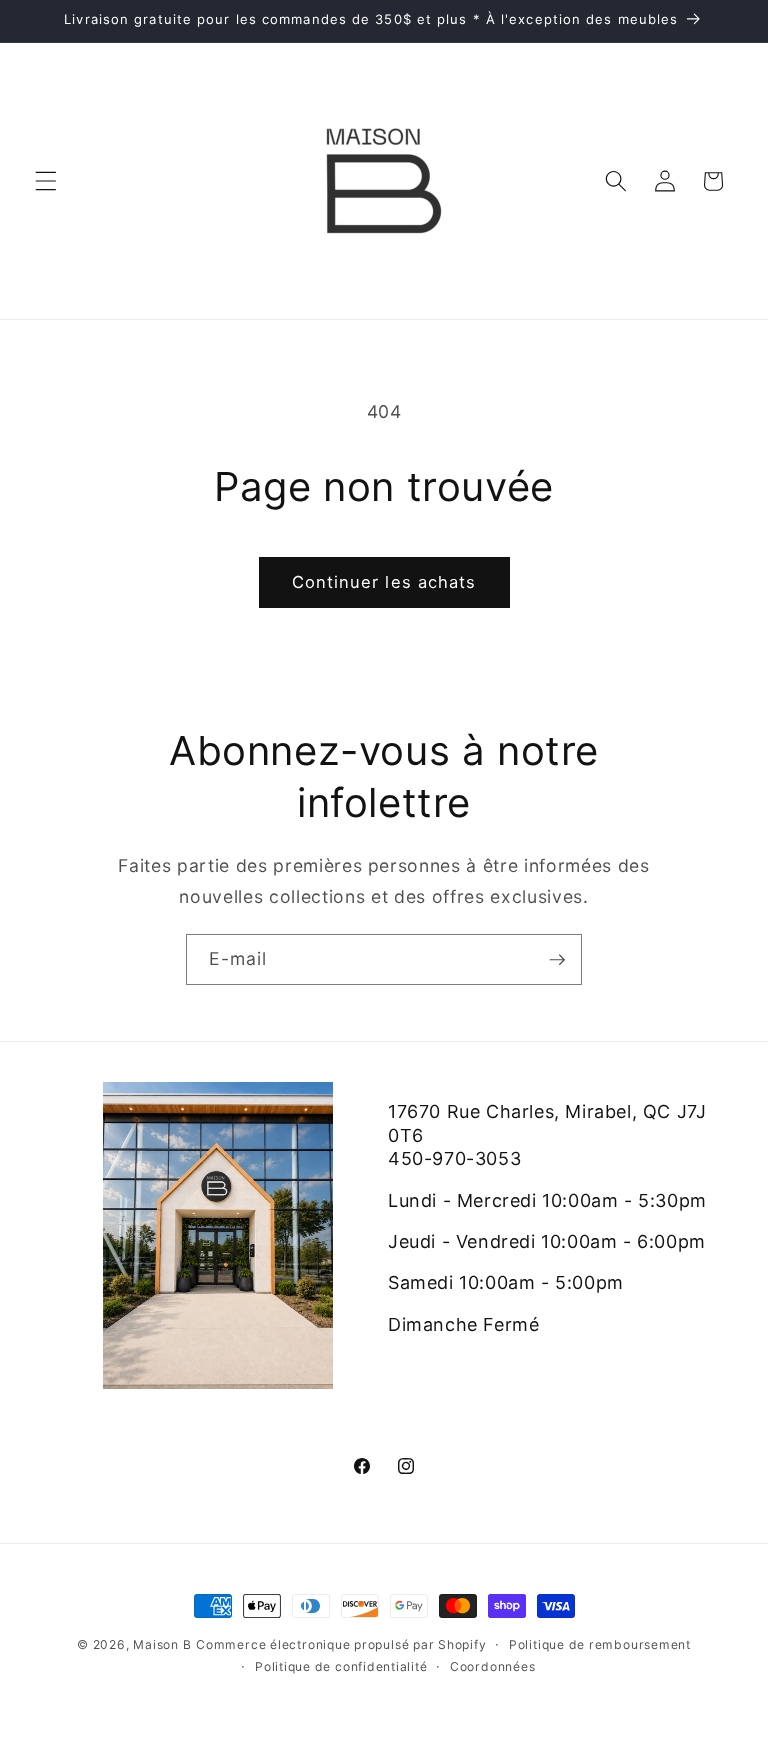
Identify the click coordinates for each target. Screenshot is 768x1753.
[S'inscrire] (557, 960)
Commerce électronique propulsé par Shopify (341, 1644)
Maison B (162, 1644)
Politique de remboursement (600, 1644)
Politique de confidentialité (341, 1666)
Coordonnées (492, 1666)
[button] (46, 181)
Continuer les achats (384, 582)
